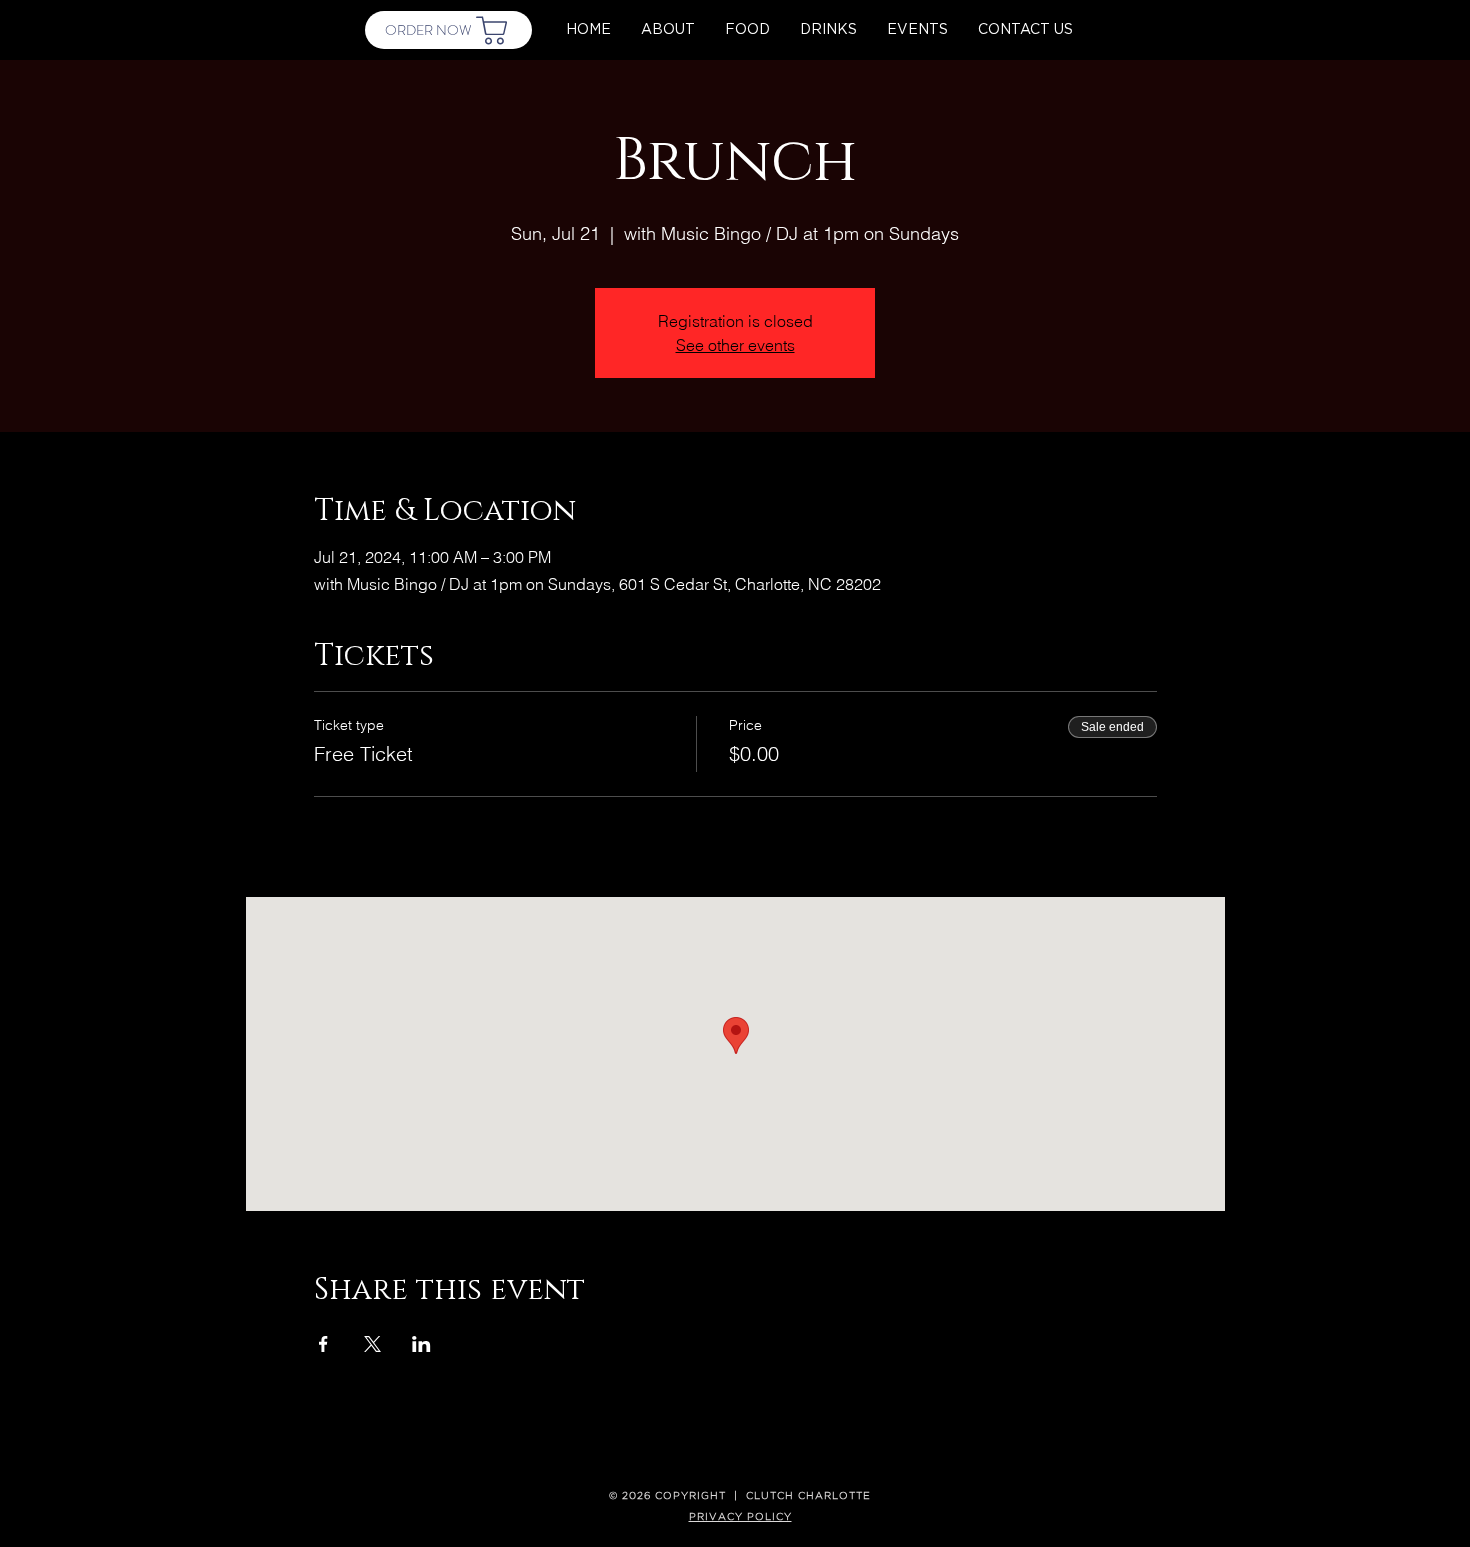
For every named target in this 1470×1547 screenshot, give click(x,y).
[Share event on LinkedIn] (421, 1344)
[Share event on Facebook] (323, 1344)
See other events (735, 345)
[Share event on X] (372, 1344)
